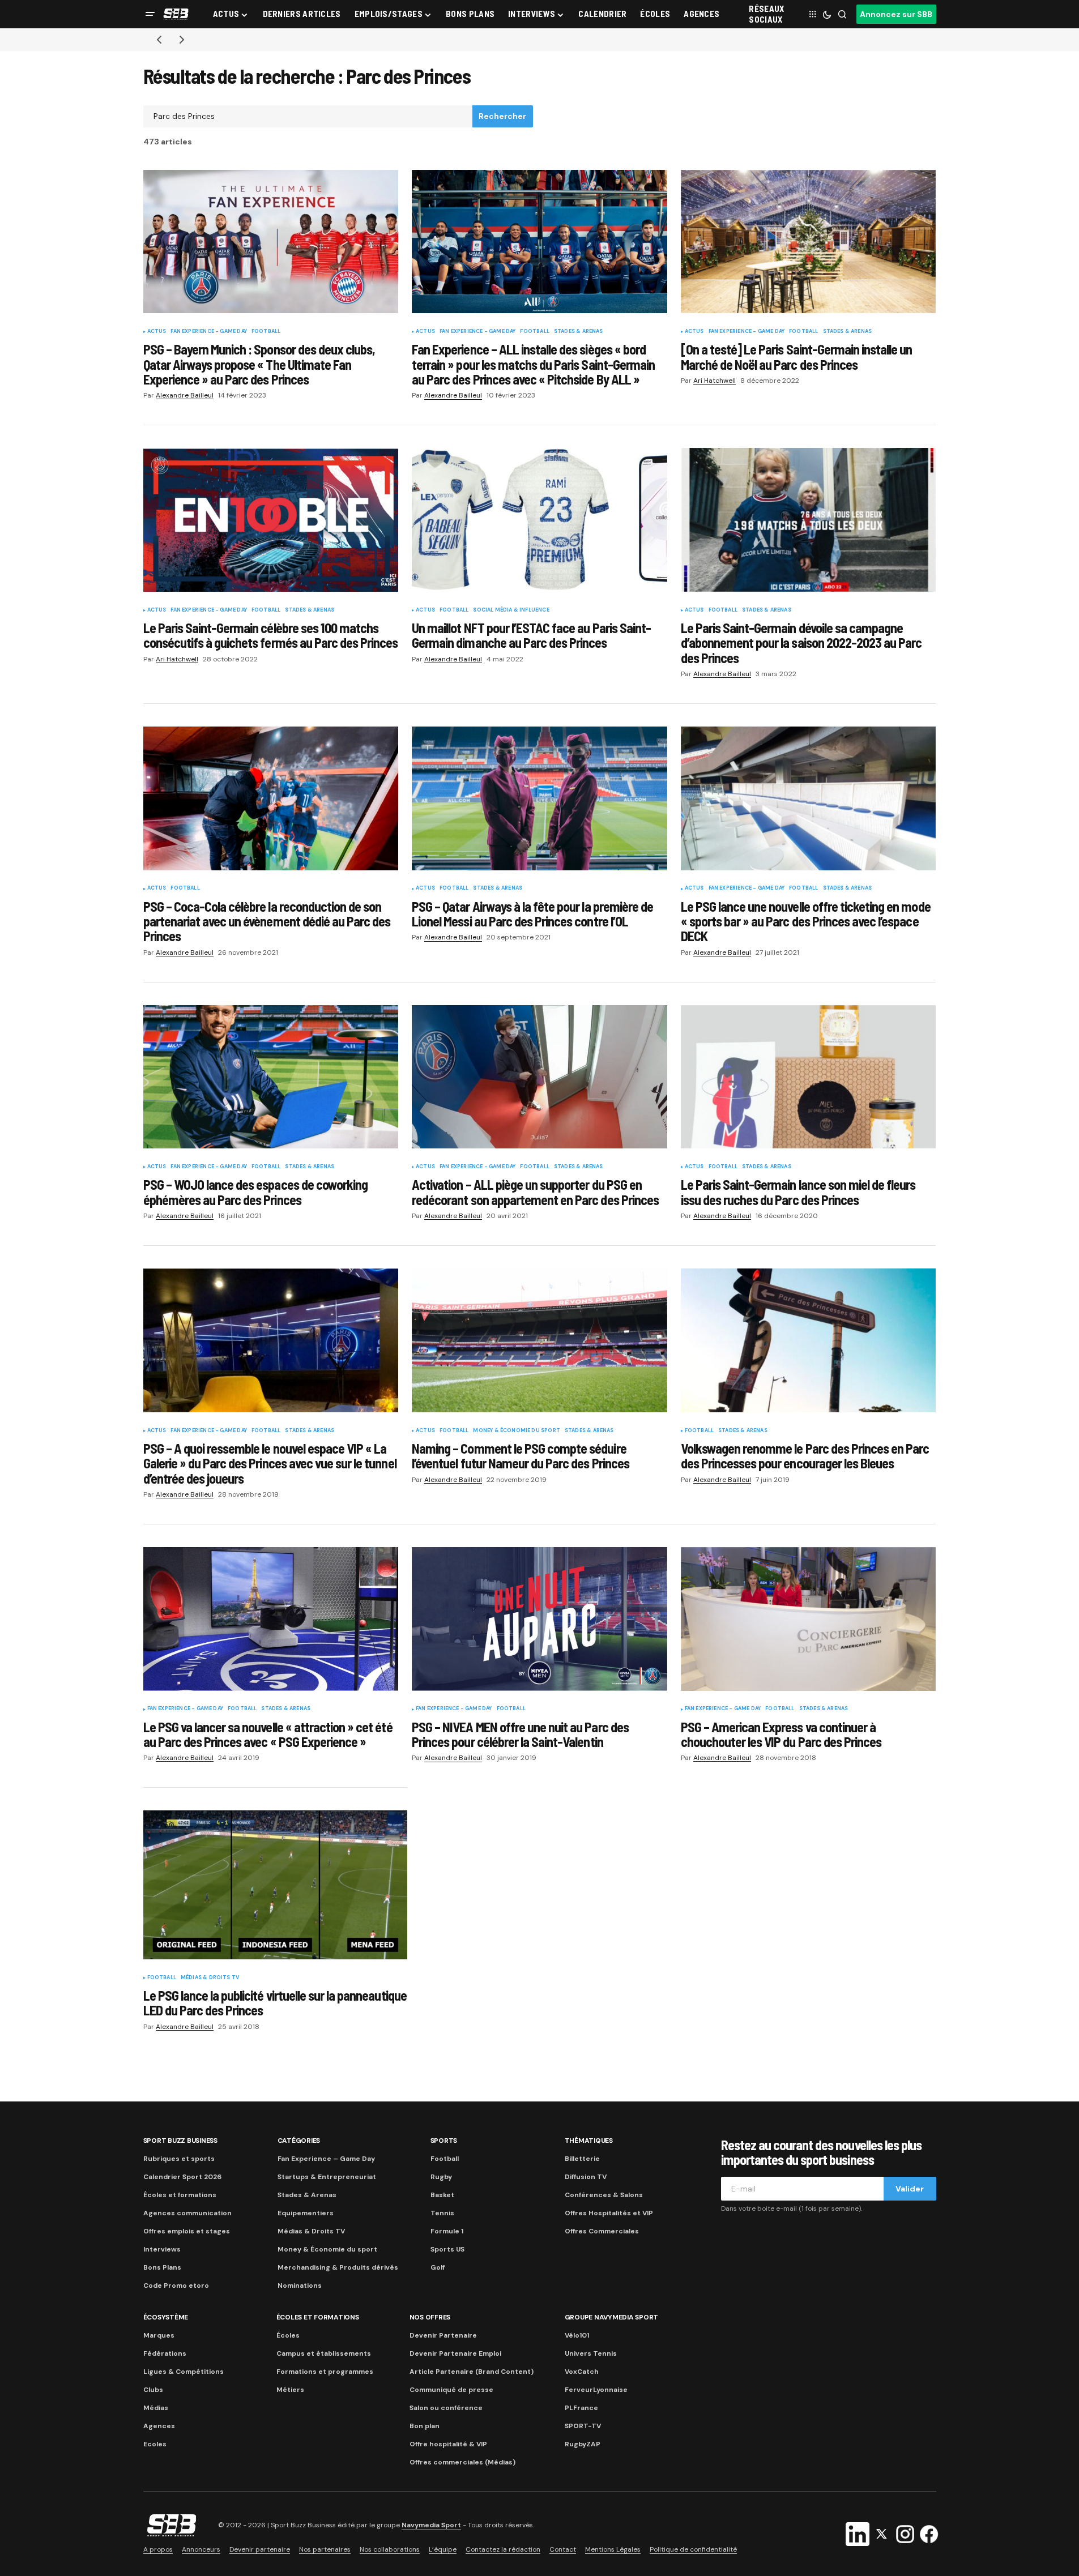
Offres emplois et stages (187, 2231)
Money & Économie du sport (517, 1431)
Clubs (153, 2390)
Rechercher (502, 116)
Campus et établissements (324, 2353)
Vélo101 (577, 2335)
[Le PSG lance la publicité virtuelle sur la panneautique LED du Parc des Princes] (276, 1885)
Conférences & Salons (604, 2195)
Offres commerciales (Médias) (462, 2462)
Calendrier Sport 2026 (182, 2177)
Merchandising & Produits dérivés (338, 2267)
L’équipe (443, 2549)
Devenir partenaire (260, 2549)
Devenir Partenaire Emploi (455, 2353)
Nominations (300, 2285)
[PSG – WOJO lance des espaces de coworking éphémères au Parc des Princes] (271, 1077)
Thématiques (589, 2141)
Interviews (162, 2249)
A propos (158, 2549)
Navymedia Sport (431, 2525)
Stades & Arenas (579, 332)
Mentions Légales (613, 2549)
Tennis (442, 2213)
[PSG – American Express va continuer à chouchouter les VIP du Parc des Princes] (809, 1619)
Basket (442, 2195)
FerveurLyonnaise (596, 2390)
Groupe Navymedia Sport (612, 2317)
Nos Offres (430, 2317)
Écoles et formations (180, 2195)
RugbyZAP (583, 2444)
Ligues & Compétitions (184, 2372)
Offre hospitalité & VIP (448, 2444)
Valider (910, 2189)
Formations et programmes (325, 2372)
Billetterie (582, 2159)
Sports (444, 2141)
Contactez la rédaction (503, 2549)
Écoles (288, 2335)
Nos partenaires (325, 2549)
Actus (157, 332)
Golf (438, 2267)
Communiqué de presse (451, 2390)
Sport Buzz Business (180, 2141)
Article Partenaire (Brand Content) (472, 2372)
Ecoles (155, 2444)
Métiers (290, 2390)
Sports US (447, 2249)
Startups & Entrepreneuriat (327, 2177)
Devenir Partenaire (443, 2335)
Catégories (299, 2141)
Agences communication (187, 2213)
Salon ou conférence (446, 2408)
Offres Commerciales (602, 2231)
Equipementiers (306, 2213)
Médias (156, 2408)
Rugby (441, 2177)
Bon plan (425, 2426)
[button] (150, 14)
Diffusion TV (586, 2177)
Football (266, 332)
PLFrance (581, 2408)
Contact (563, 2549)
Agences (159, 2426)
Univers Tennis (591, 2353)
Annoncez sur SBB (896, 14)
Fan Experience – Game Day (326, 2159)
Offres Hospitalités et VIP (609, 2213)
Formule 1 (447, 2231)
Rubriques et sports (179, 2159)
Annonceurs (201, 2549)
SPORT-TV (583, 2426)
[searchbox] (308, 117)
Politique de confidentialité (693, 2549)
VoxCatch (582, 2372)
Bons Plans (162, 2267)
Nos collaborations (390, 2549)
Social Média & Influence (511, 610)
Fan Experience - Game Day (209, 332)
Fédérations (165, 2353)
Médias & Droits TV (210, 1978)
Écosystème (166, 2317)
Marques (159, 2335)
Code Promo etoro (176, 2285)
